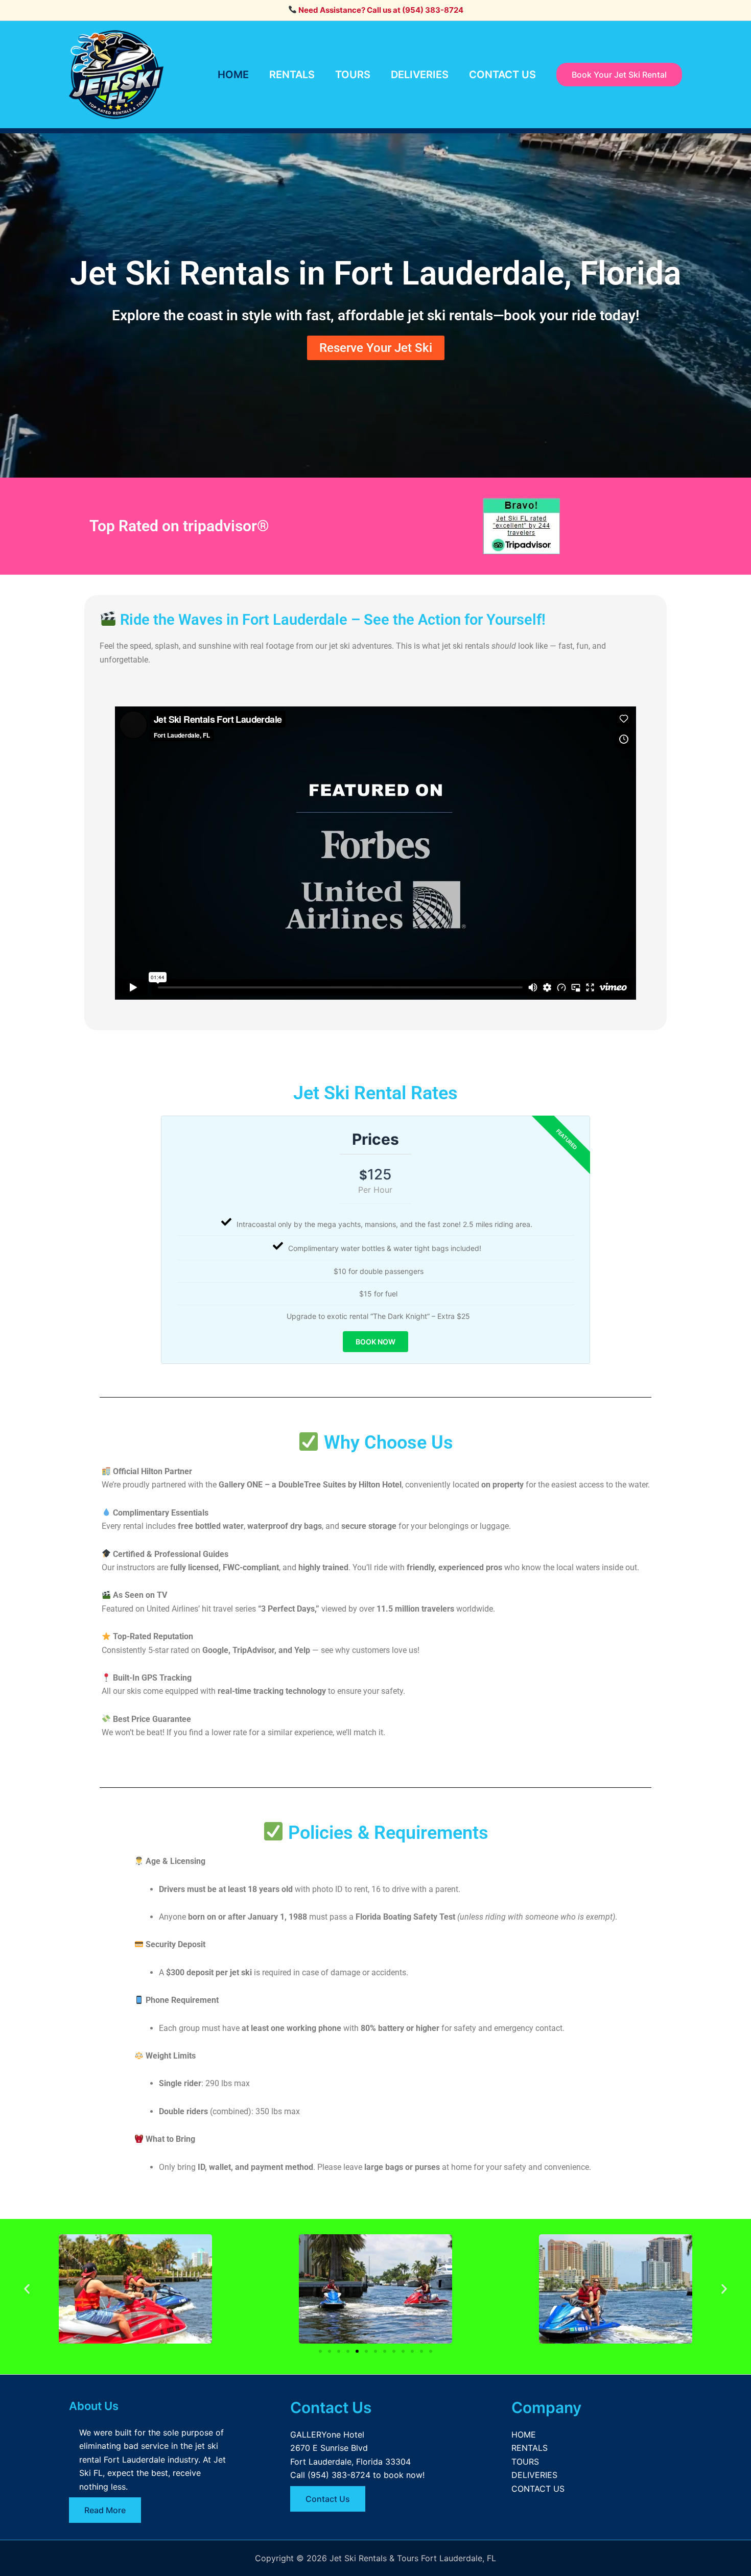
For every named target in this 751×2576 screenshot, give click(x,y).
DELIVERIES (420, 75)
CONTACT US (502, 75)
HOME (233, 75)
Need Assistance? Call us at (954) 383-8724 (380, 10)
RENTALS (292, 75)
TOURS (353, 75)
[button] (27, 2289)
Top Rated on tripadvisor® (179, 526)
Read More (105, 2510)
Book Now (375, 1342)
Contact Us (328, 2499)
